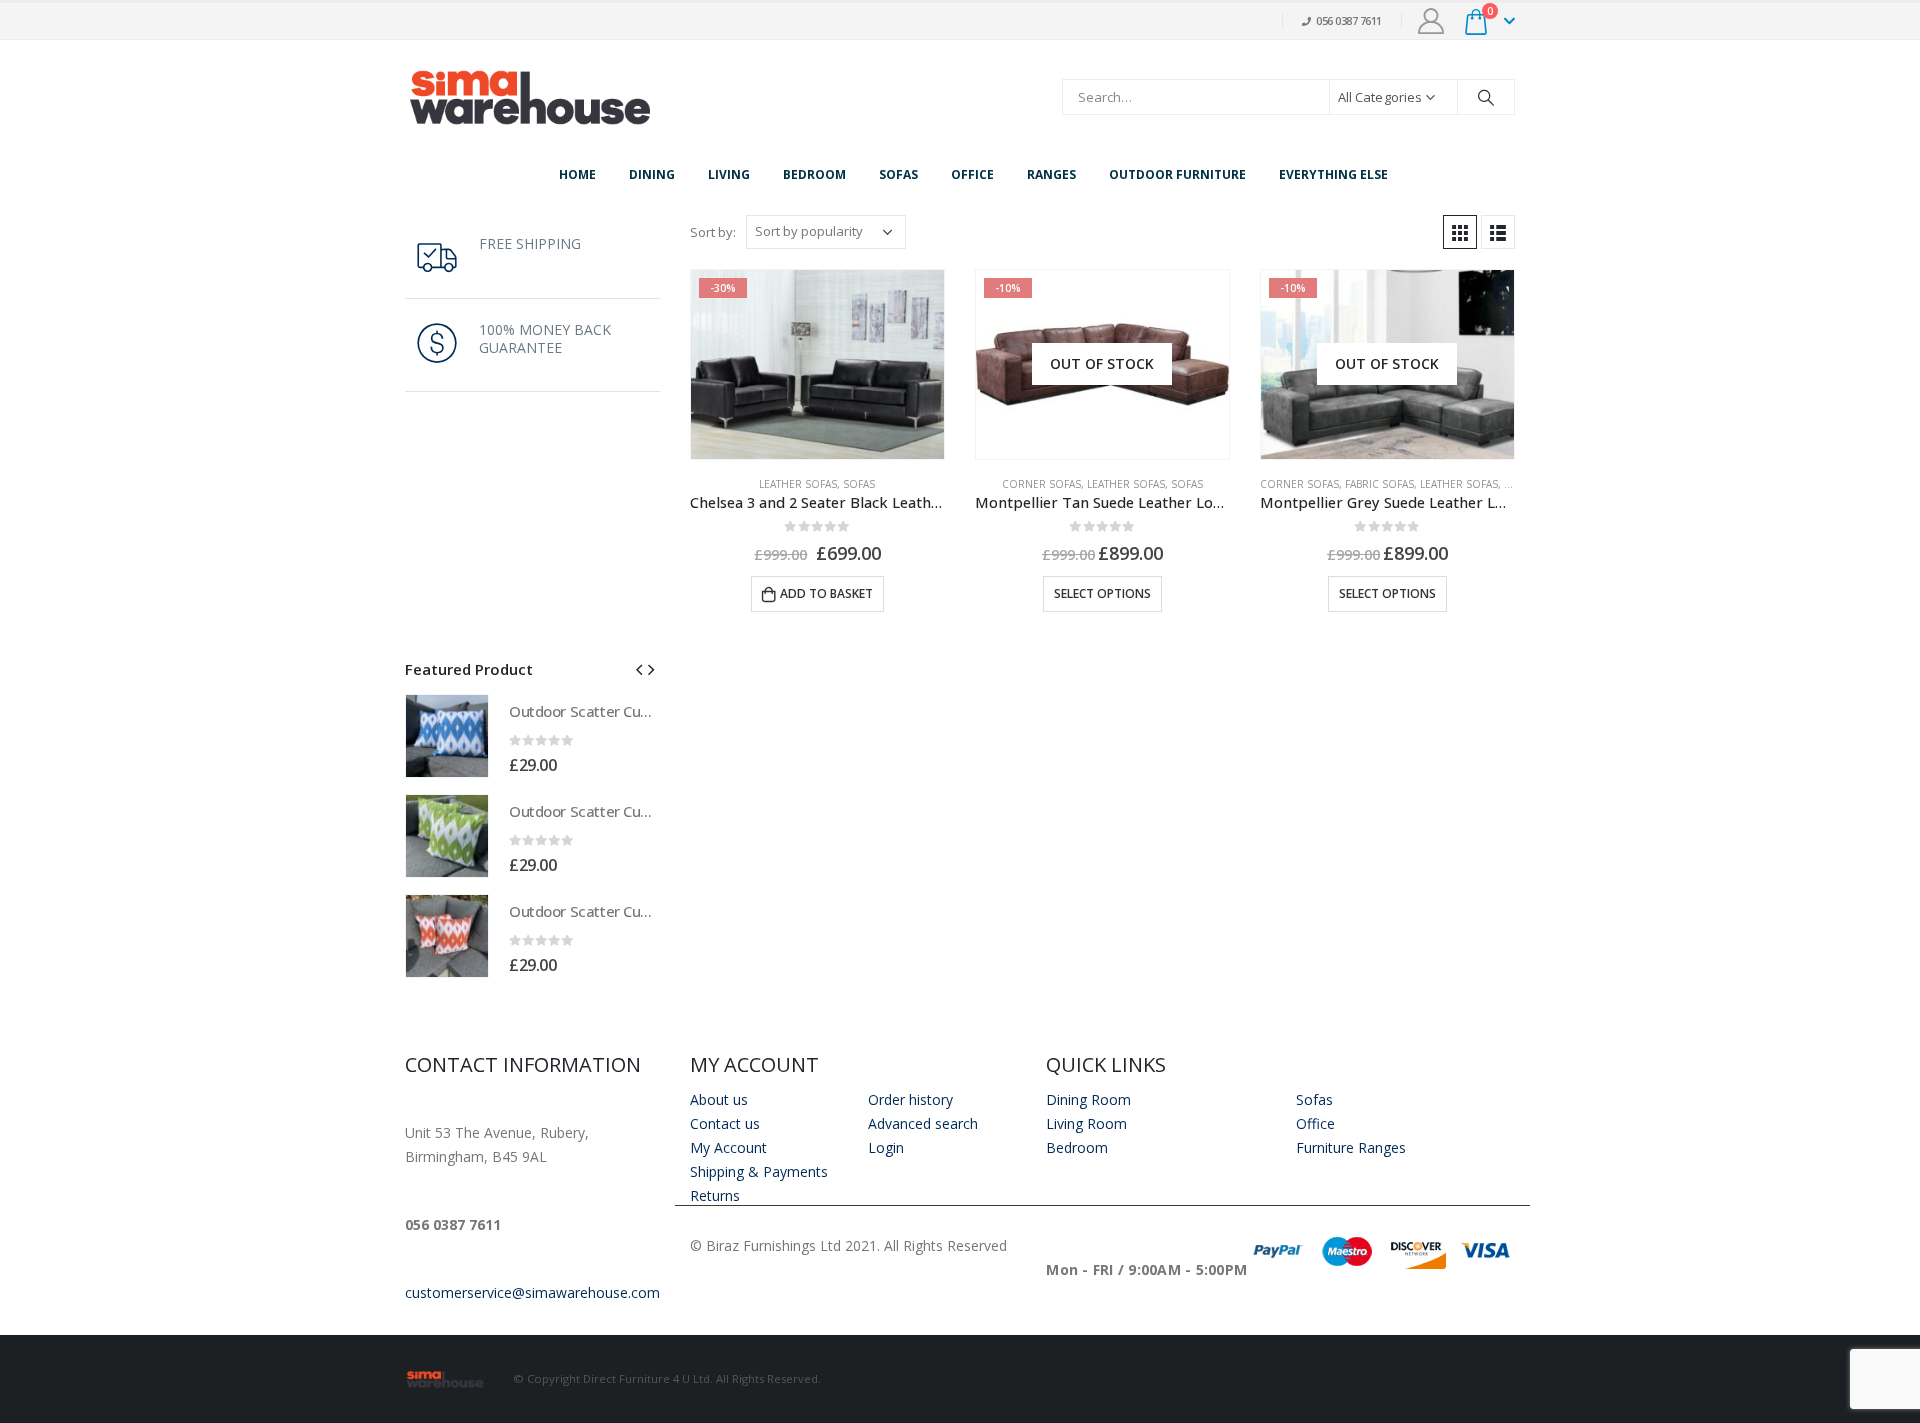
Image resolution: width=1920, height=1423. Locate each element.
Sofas (898, 174)
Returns (715, 1195)
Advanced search (923, 1123)
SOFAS (859, 484)
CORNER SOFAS (1041, 484)
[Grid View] (1460, 232)
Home (577, 174)
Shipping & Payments (759, 1171)
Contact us (725, 1123)
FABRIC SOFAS (1379, 484)
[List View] (1498, 232)
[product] (447, 736)
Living (729, 174)
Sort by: (713, 232)
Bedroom (814, 174)
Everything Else (1333, 174)
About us (719, 1099)
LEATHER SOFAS (798, 484)
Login (886, 1147)
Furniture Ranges (1351, 1147)
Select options (1102, 593)
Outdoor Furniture (1177, 174)
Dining (652, 174)
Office (972, 174)
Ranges (1051, 174)
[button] (639, 668)
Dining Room (1088, 1099)
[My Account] (1431, 21)
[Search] (1486, 97)
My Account (728, 1147)
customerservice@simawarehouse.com (532, 1292)
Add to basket (826, 593)
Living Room (1086, 1123)
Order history (910, 1099)
